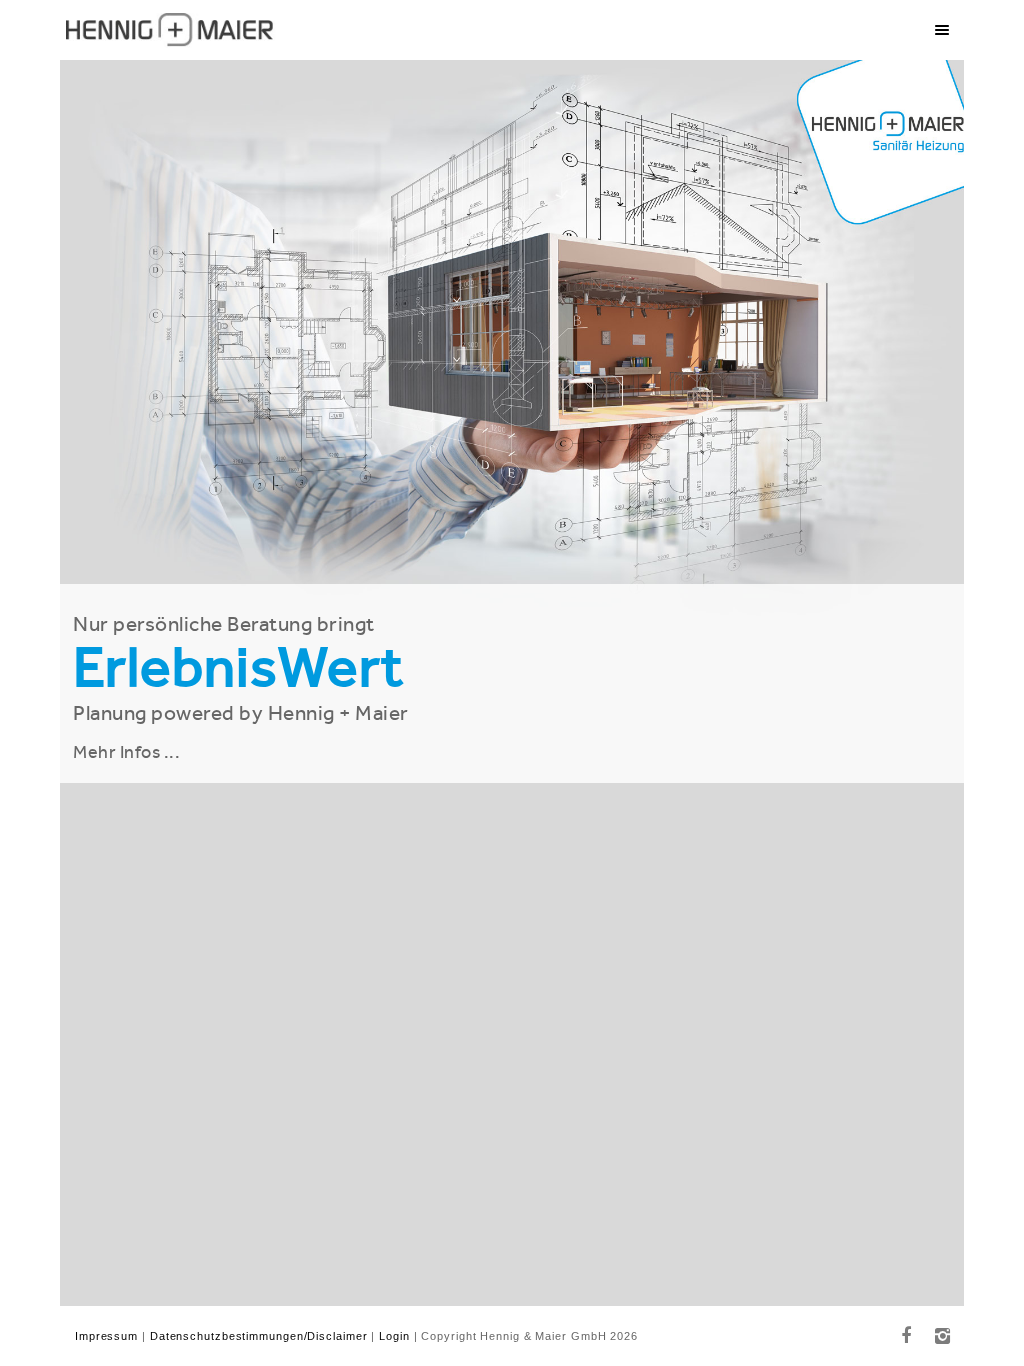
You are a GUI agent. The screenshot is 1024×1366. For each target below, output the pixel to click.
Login (394, 1336)
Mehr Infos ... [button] (126, 752)
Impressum (106, 1336)
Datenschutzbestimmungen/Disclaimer (259, 1336)
